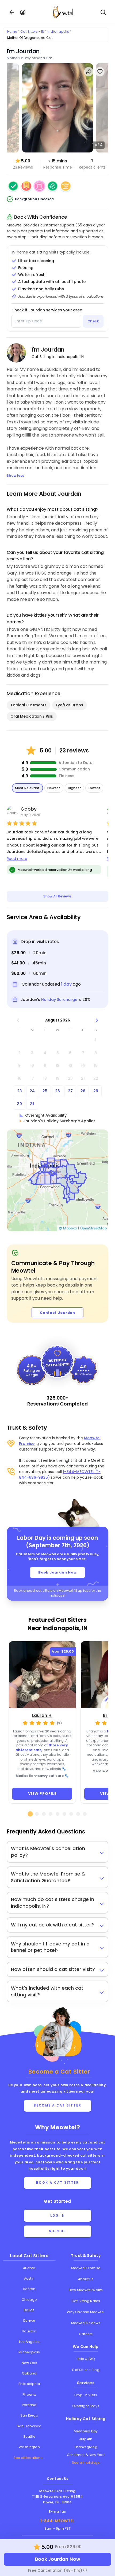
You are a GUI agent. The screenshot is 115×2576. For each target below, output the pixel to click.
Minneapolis (29, 2352)
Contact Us (58, 2479)
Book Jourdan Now (57, 1572)
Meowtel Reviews (86, 2323)
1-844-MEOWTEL (57, 2521)
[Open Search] (103, 12)
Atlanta (29, 2268)
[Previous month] (18, 1020)
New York (29, 2363)
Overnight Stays (86, 2406)
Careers (86, 2334)
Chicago (29, 2300)
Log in (57, 2216)
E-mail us (57, 2512)
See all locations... (29, 2458)
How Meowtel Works (86, 2290)
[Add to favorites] (100, 72)
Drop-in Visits (86, 2395)
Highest (74, 788)
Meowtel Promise (86, 2268)
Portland (29, 2405)
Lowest (94, 788)
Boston (29, 2289)
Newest (54, 788)
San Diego (29, 2415)
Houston (29, 2331)
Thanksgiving (86, 2447)
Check (93, 321)
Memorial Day (86, 2431)
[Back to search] (12, 12)
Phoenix (29, 2394)
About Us (86, 2279)
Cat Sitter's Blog (86, 2370)
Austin (29, 2278)
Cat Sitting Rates (86, 2301)
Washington (29, 2447)
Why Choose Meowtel (86, 2312)
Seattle (29, 2437)
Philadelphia (29, 2384)
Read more (17, 859)
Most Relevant (27, 788)
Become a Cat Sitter (58, 2105)
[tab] (30, 1814)
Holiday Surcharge (59, 1000)
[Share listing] (89, 72)
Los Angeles (29, 2342)
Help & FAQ (86, 2359)
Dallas (29, 2310)
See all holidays (86, 2463)
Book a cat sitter (58, 2183)
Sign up (57, 2231)
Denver (29, 2320)
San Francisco (29, 2426)
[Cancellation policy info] (85, 2570)
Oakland (29, 2373)
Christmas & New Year (86, 2455)
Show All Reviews (57, 896)
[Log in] (23, 12)
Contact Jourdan (58, 1313)
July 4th (86, 2439)
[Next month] (97, 1020)
